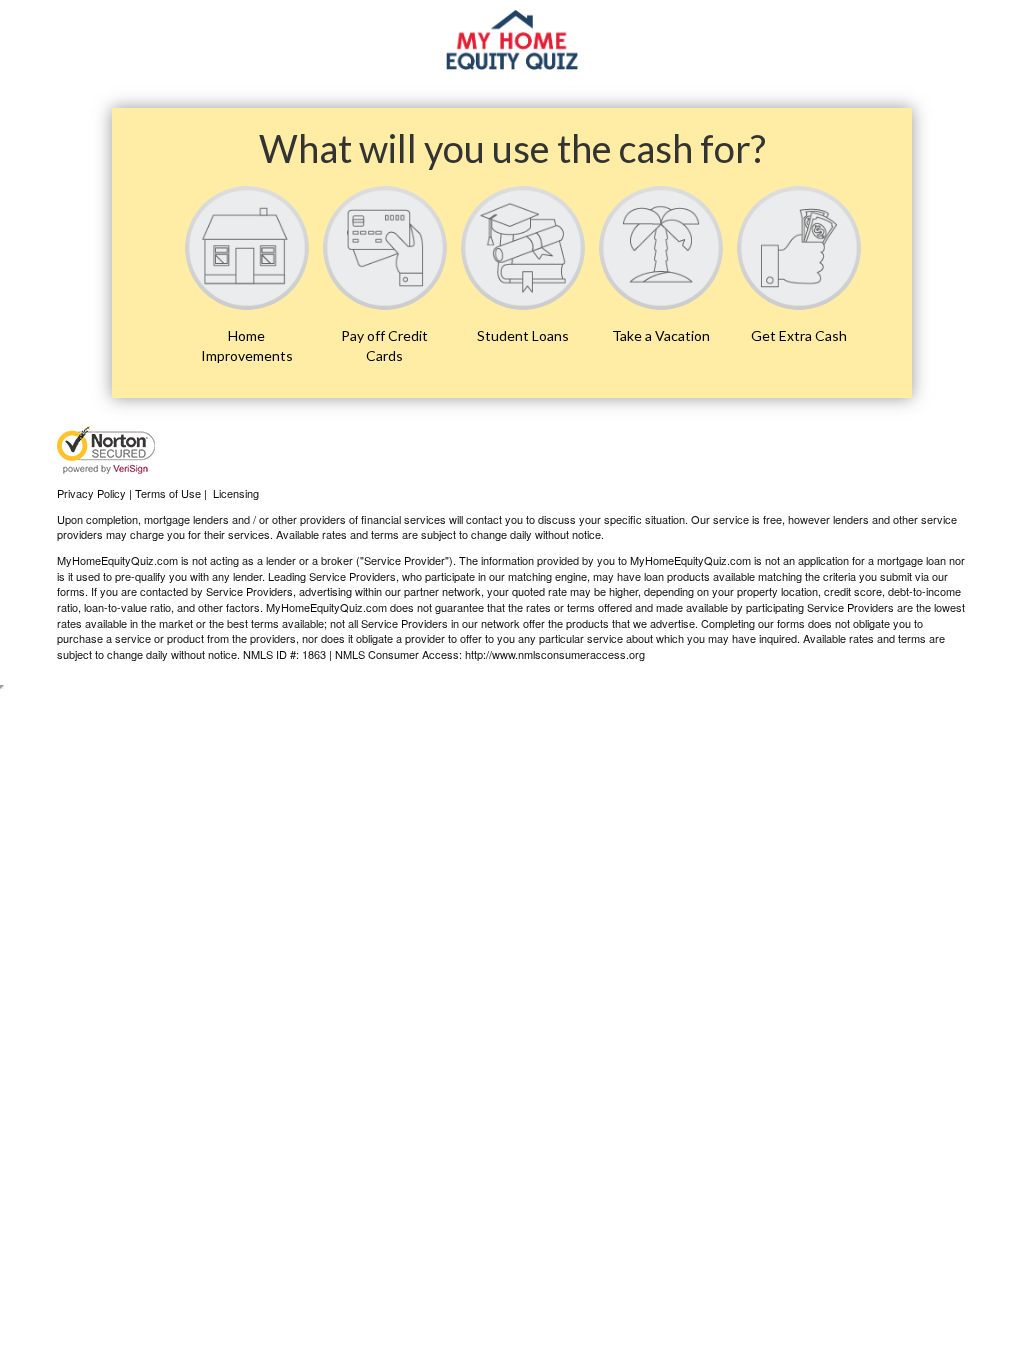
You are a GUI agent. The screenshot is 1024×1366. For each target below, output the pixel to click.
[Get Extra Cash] (799, 248)
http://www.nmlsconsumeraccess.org (555, 654)
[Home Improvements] (247, 248)
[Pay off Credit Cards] (385, 248)
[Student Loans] (523, 248)
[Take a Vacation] (661, 248)
